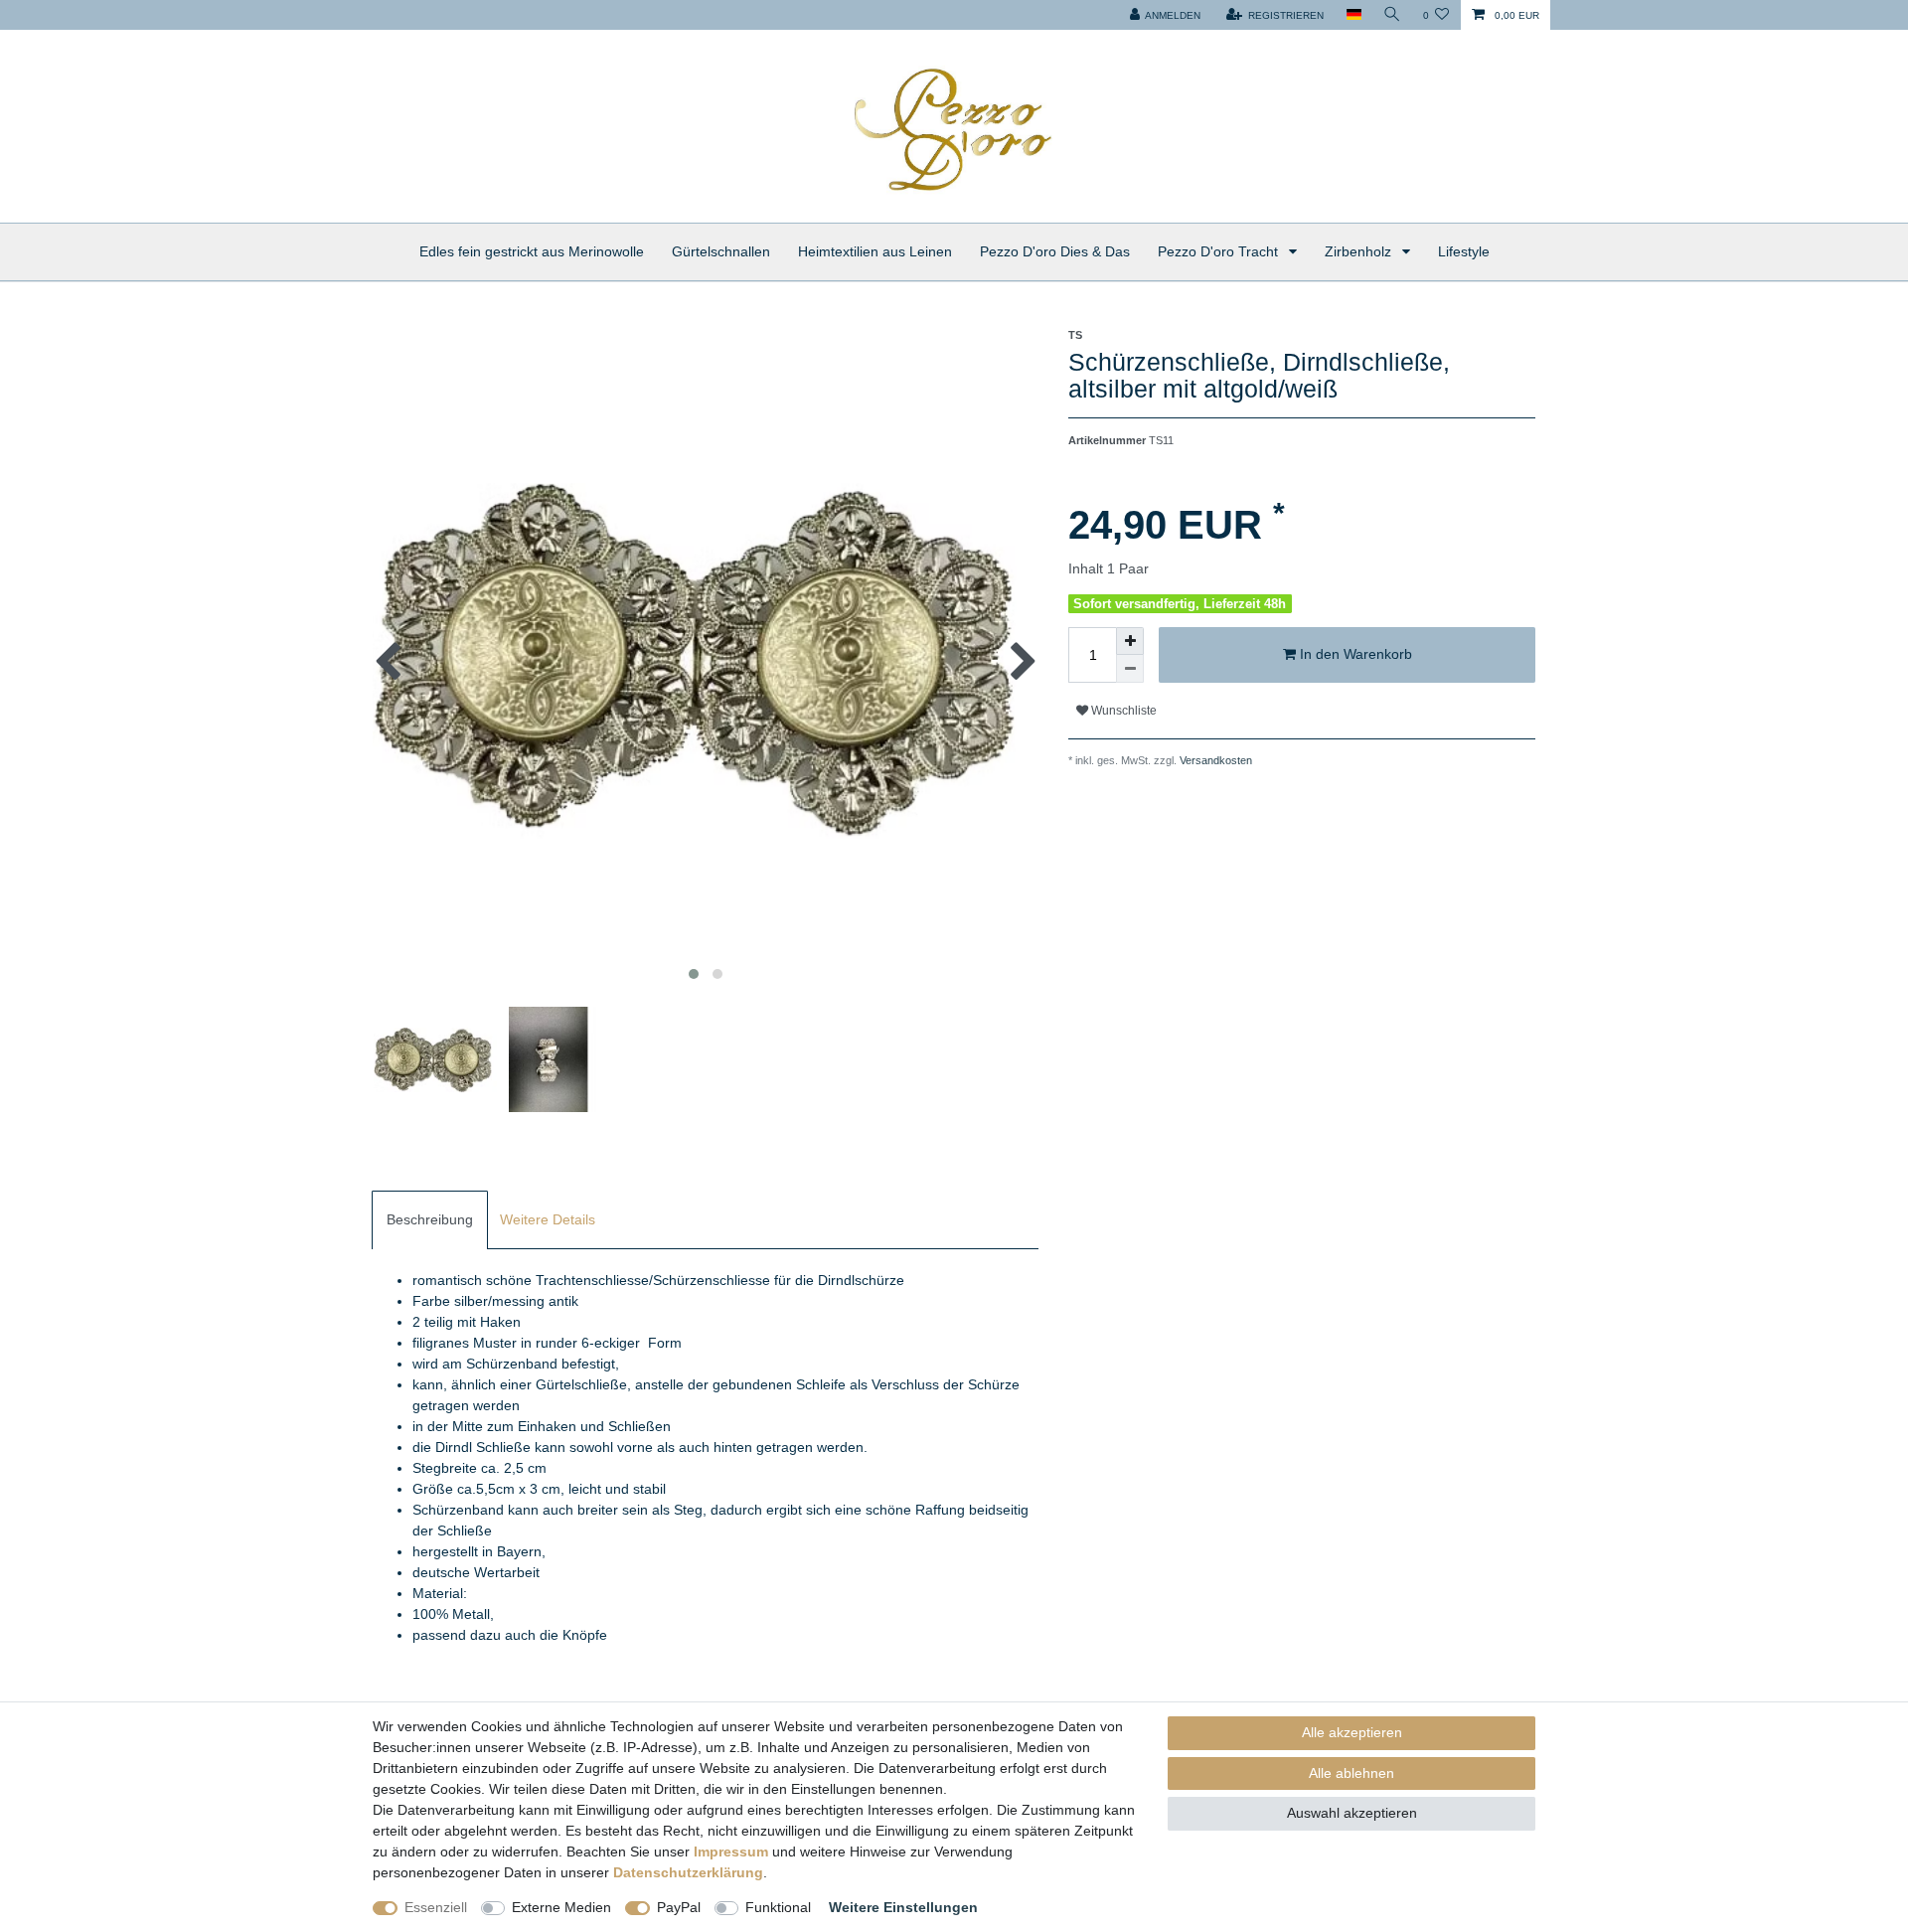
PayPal (679, 1907)
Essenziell (436, 1907)
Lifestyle (1464, 251)
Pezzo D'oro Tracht (1220, 251)
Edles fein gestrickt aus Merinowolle (532, 251)
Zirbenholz (1360, 251)
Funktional (778, 1907)
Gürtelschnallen (721, 251)
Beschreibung (430, 1219)
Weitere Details (548, 1219)
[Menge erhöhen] (1130, 641)
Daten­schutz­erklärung (688, 1872)
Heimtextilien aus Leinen (875, 251)
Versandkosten (1214, 760)
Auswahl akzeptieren (1352, 1813)
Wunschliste (1122, 711)
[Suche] (1392, 15)
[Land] (1353, 15)
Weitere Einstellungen (903, 1907)
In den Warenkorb (1354, 654)
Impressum (731, 1851)
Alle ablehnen (1351, 1773)
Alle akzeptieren (1352, 1732)
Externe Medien (561, 1907)
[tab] (430, 1220)
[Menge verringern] (1130, 669)
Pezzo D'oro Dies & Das (1055, 251)
